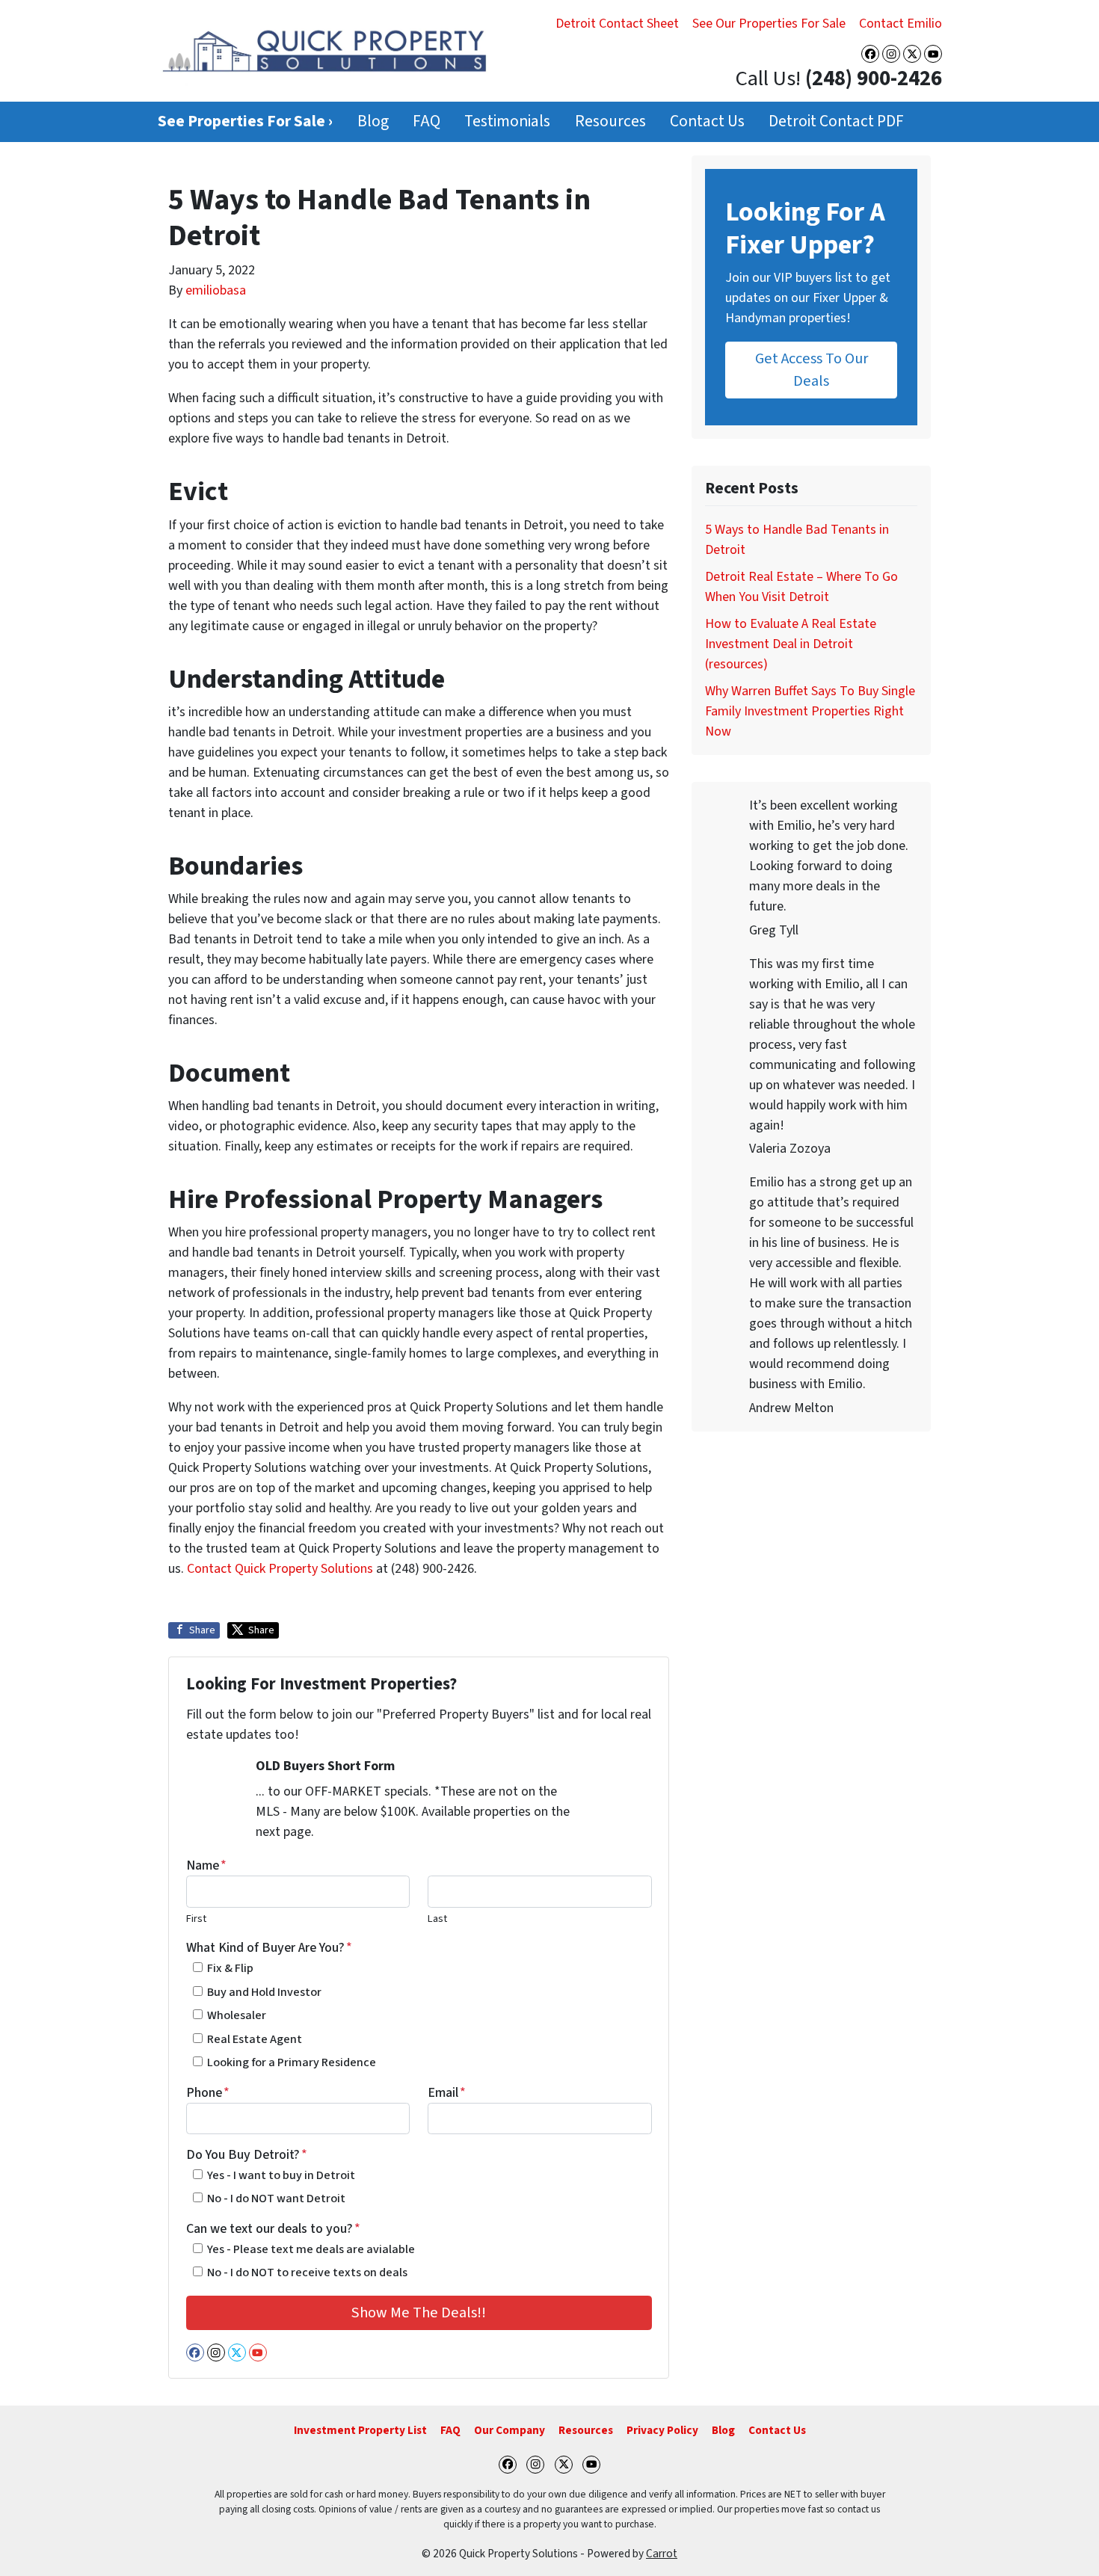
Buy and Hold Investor (264, 1992)
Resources (610, 121)
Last (437, 1919)
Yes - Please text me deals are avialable (311, 2249)
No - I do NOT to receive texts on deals (307, 2272)
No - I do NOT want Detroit (276, 2198)
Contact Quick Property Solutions (280, 1569)
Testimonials (507, 121)
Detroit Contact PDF (836, 121)
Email (447, 2093)
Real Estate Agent (255, 2039)
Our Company (510, 2430)
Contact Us (707, 121)
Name (206, 1865)
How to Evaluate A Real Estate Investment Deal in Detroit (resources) (791, 644)
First (196, 1919)
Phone (208, 2093)
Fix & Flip (230, 1968)
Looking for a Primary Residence (292, 2062)
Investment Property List (360, 2430)
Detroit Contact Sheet (617, 24)
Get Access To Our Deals (812, 370)
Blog (373, 121)
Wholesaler (237, 2015)
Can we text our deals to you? (273, 2229)
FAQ (427, 121)
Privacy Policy (662, 2430)
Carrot (662, 2554)
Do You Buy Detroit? (247, 2155)
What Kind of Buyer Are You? (269, 1948)
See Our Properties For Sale (769, 24)
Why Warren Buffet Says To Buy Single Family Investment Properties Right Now (810, 711)
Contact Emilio (901, 24)
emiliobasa (216, 290)
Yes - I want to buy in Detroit (281, 2175)
